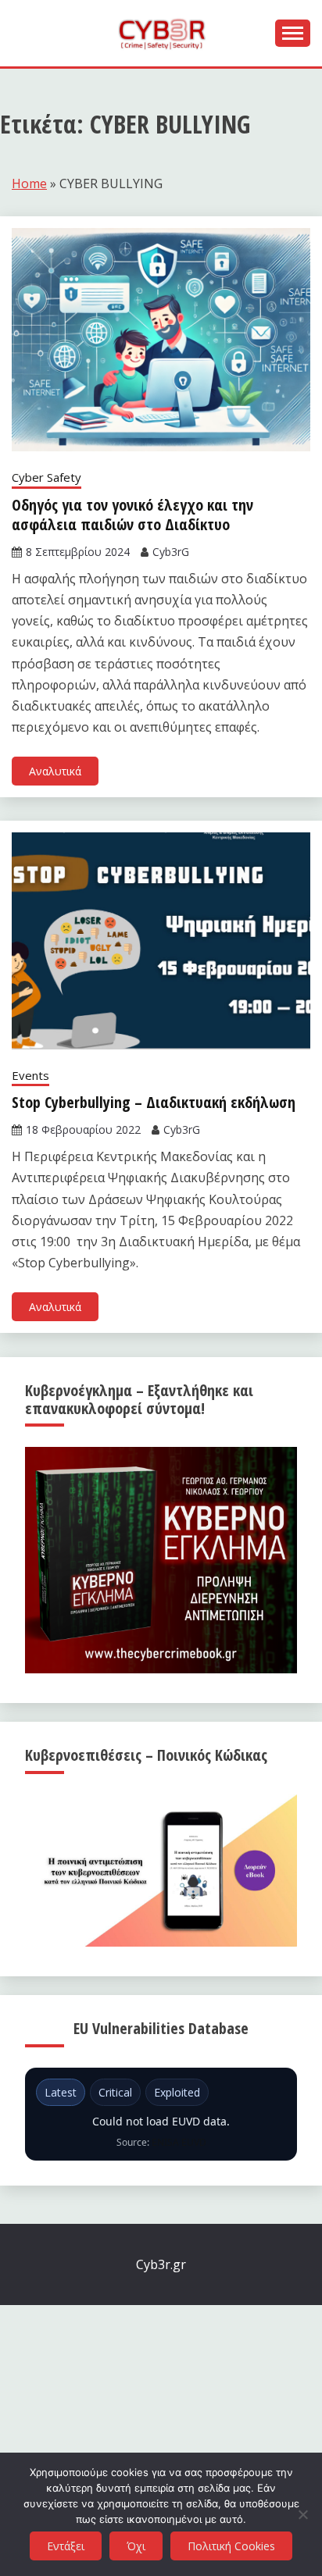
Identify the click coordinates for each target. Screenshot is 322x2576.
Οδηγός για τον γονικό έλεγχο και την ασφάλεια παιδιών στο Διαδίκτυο (132, 515)
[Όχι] (302, 2514)
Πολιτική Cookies (231, 2546)
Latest (61, 2092)
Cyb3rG (171, 552)
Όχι (136, 2546)
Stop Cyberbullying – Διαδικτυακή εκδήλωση (154, 1102)
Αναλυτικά (55, 771)
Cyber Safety (47, 477)
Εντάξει (66, 2546)
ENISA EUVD (179, 2142)
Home (29, 183)
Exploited (177, 2092)
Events (30, 1075)
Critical (115, 2092)
